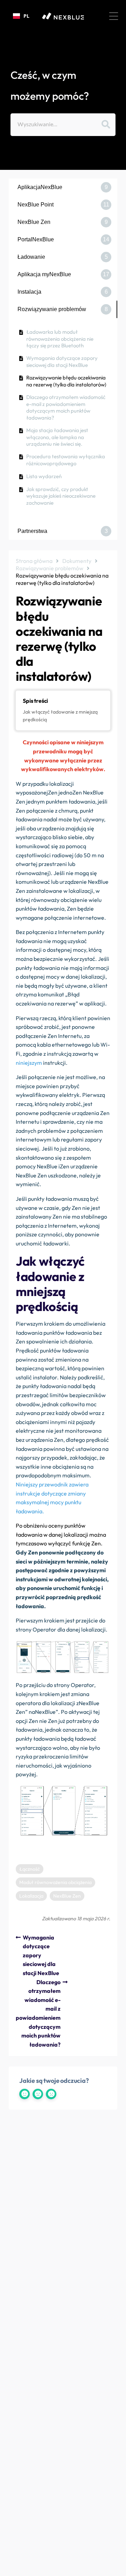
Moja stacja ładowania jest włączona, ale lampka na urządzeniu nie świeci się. (57, 437)
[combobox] (21, 16)
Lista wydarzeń (44, 476)
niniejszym (29, 1063)
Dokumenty (77, 561)
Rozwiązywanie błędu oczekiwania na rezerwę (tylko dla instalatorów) (66, 381)
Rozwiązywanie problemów (50, 568)
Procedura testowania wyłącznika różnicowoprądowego (66, 460)
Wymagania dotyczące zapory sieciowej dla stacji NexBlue (62, 361)
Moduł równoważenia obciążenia (55, 1882)
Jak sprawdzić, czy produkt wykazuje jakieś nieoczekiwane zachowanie (61, 496)
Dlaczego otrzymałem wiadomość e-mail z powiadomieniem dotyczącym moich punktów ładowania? (66, 407)
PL (26, 16)
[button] (114, 16)
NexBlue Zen (67, 1896)
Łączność (30, 1869)
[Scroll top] (118, 2568)
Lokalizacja (31, 1896)
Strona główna (34, 561)
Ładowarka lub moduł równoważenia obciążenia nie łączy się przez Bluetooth (60, 339)
